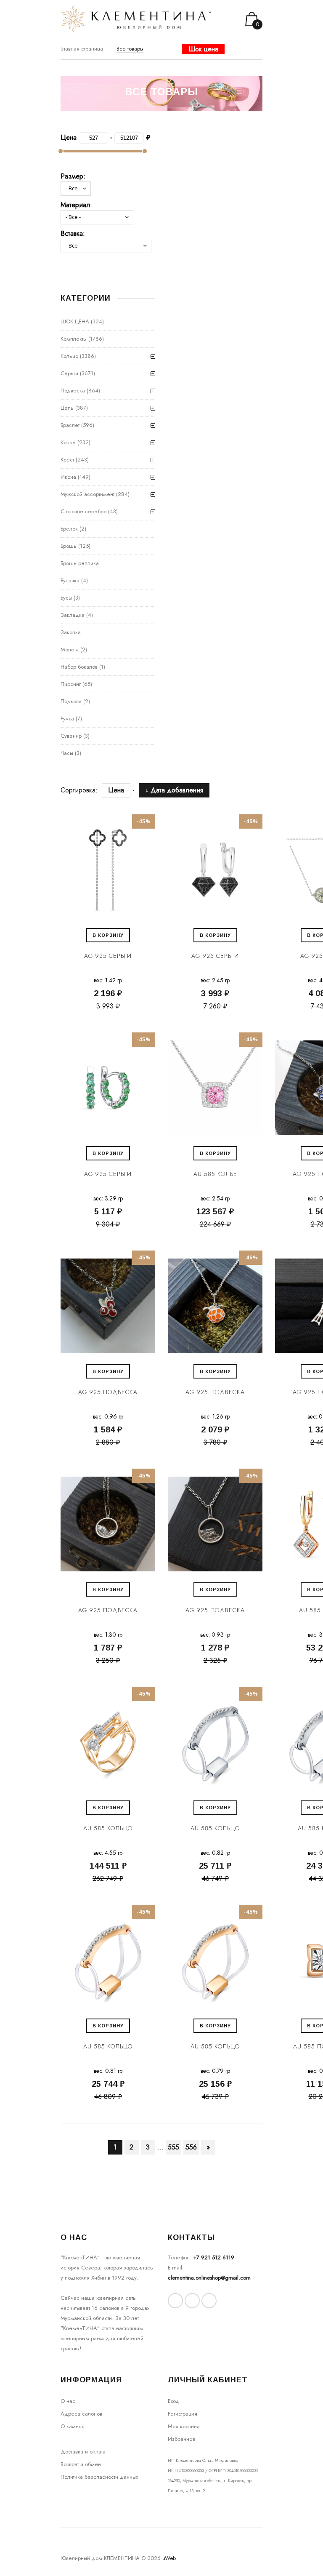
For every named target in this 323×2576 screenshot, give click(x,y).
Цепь (67, 408)
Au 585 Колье (215, 1174)
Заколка (71, 632)
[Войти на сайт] (255, 57)
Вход (173, 2401)
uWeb (169, 2558)
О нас (68, 2401)
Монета (70, 649)
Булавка (70, 580)
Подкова (71, 701)
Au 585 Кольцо (108, 1828)
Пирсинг (71, 684)
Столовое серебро (83, 511)
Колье (68, 442)
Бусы (66, 598)
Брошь (69, 546)
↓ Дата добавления (174, 790)
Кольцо (69, 356)
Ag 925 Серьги (108, 956)
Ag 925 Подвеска (108, 1392)
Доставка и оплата (83, 2452)
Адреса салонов (81, 2414)
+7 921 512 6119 (214, 2257)
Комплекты (74, 339)
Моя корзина (184, 2426)
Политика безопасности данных (99, 2477)
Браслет (70, 425)
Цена (116, 790)
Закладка (73, 615)
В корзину (108, 935)
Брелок (69, 529)
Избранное (182, 2439)
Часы (67, 753)
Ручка (67, 719)
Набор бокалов (79, 667)
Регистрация (183, 2414)
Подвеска (73, 391)
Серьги (69, 373)
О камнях (72, 2426)
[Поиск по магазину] (244, 57)
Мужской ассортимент (87, 494)
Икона (68, 477)
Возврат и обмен (81, 2464)
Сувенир (71, 736)
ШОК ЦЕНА (75, 321)
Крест (67, 460)
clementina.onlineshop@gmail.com (209, 2278)
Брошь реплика (80, 563)
